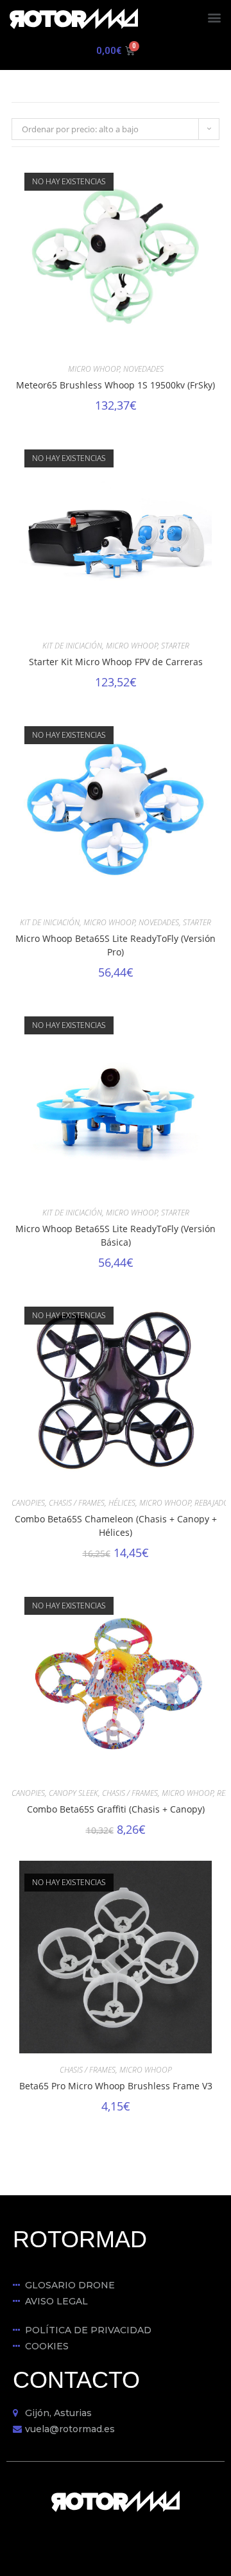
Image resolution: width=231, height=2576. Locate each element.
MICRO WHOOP (94, 369)
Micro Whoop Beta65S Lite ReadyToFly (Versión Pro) (116, 945)
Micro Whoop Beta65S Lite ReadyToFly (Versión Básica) (116, 1235)
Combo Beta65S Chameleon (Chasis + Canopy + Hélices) (116, 1526)
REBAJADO (212, 1503)
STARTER (175, 646)
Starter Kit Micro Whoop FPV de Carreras (116, 662)
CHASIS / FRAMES (77, 1503)
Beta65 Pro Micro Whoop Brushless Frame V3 (116, 2086)
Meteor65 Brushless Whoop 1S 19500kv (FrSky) (116, 385)
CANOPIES (28, 1503)
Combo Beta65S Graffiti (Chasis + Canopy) (116, 1809)
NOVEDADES (143, 369)
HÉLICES (122, 1503)
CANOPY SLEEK (73, 1793)
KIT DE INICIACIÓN (72, 646)
